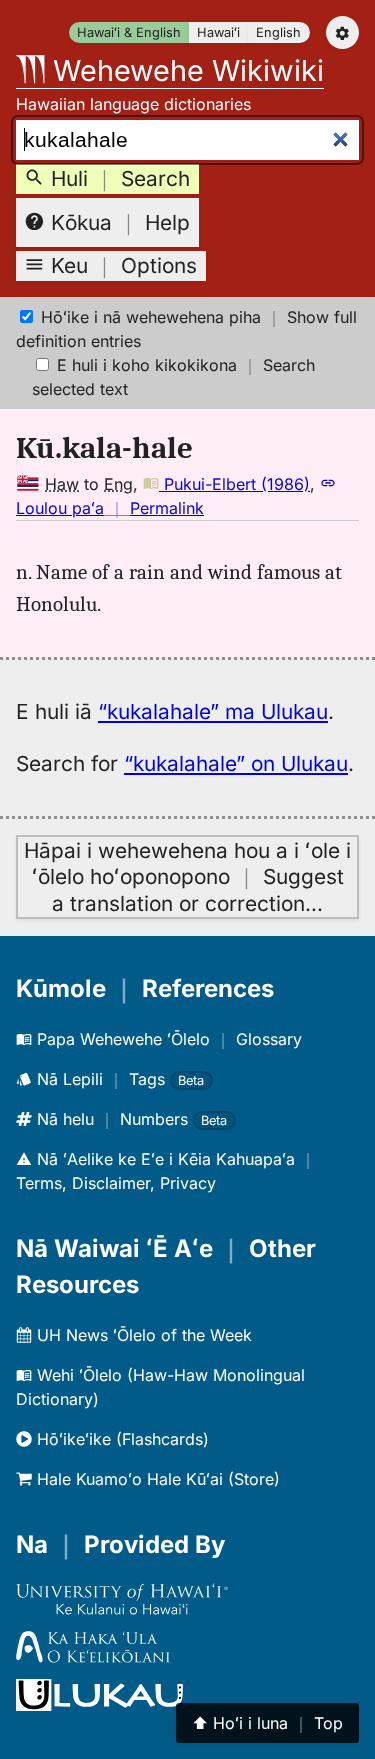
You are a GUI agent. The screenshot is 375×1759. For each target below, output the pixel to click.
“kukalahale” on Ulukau (236, 763)
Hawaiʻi (218, 32)
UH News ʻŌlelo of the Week (142, 1335)
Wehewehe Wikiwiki (184, 70)
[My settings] (342, 32)
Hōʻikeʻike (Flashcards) (120, 1439)
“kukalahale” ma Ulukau (213, 711)
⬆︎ (267, 1723)
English (278, 32)
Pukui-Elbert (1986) (234, 484)
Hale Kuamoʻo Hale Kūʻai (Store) (156, 1479)
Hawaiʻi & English (129, 32)
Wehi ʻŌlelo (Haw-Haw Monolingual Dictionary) (160, 1387)
